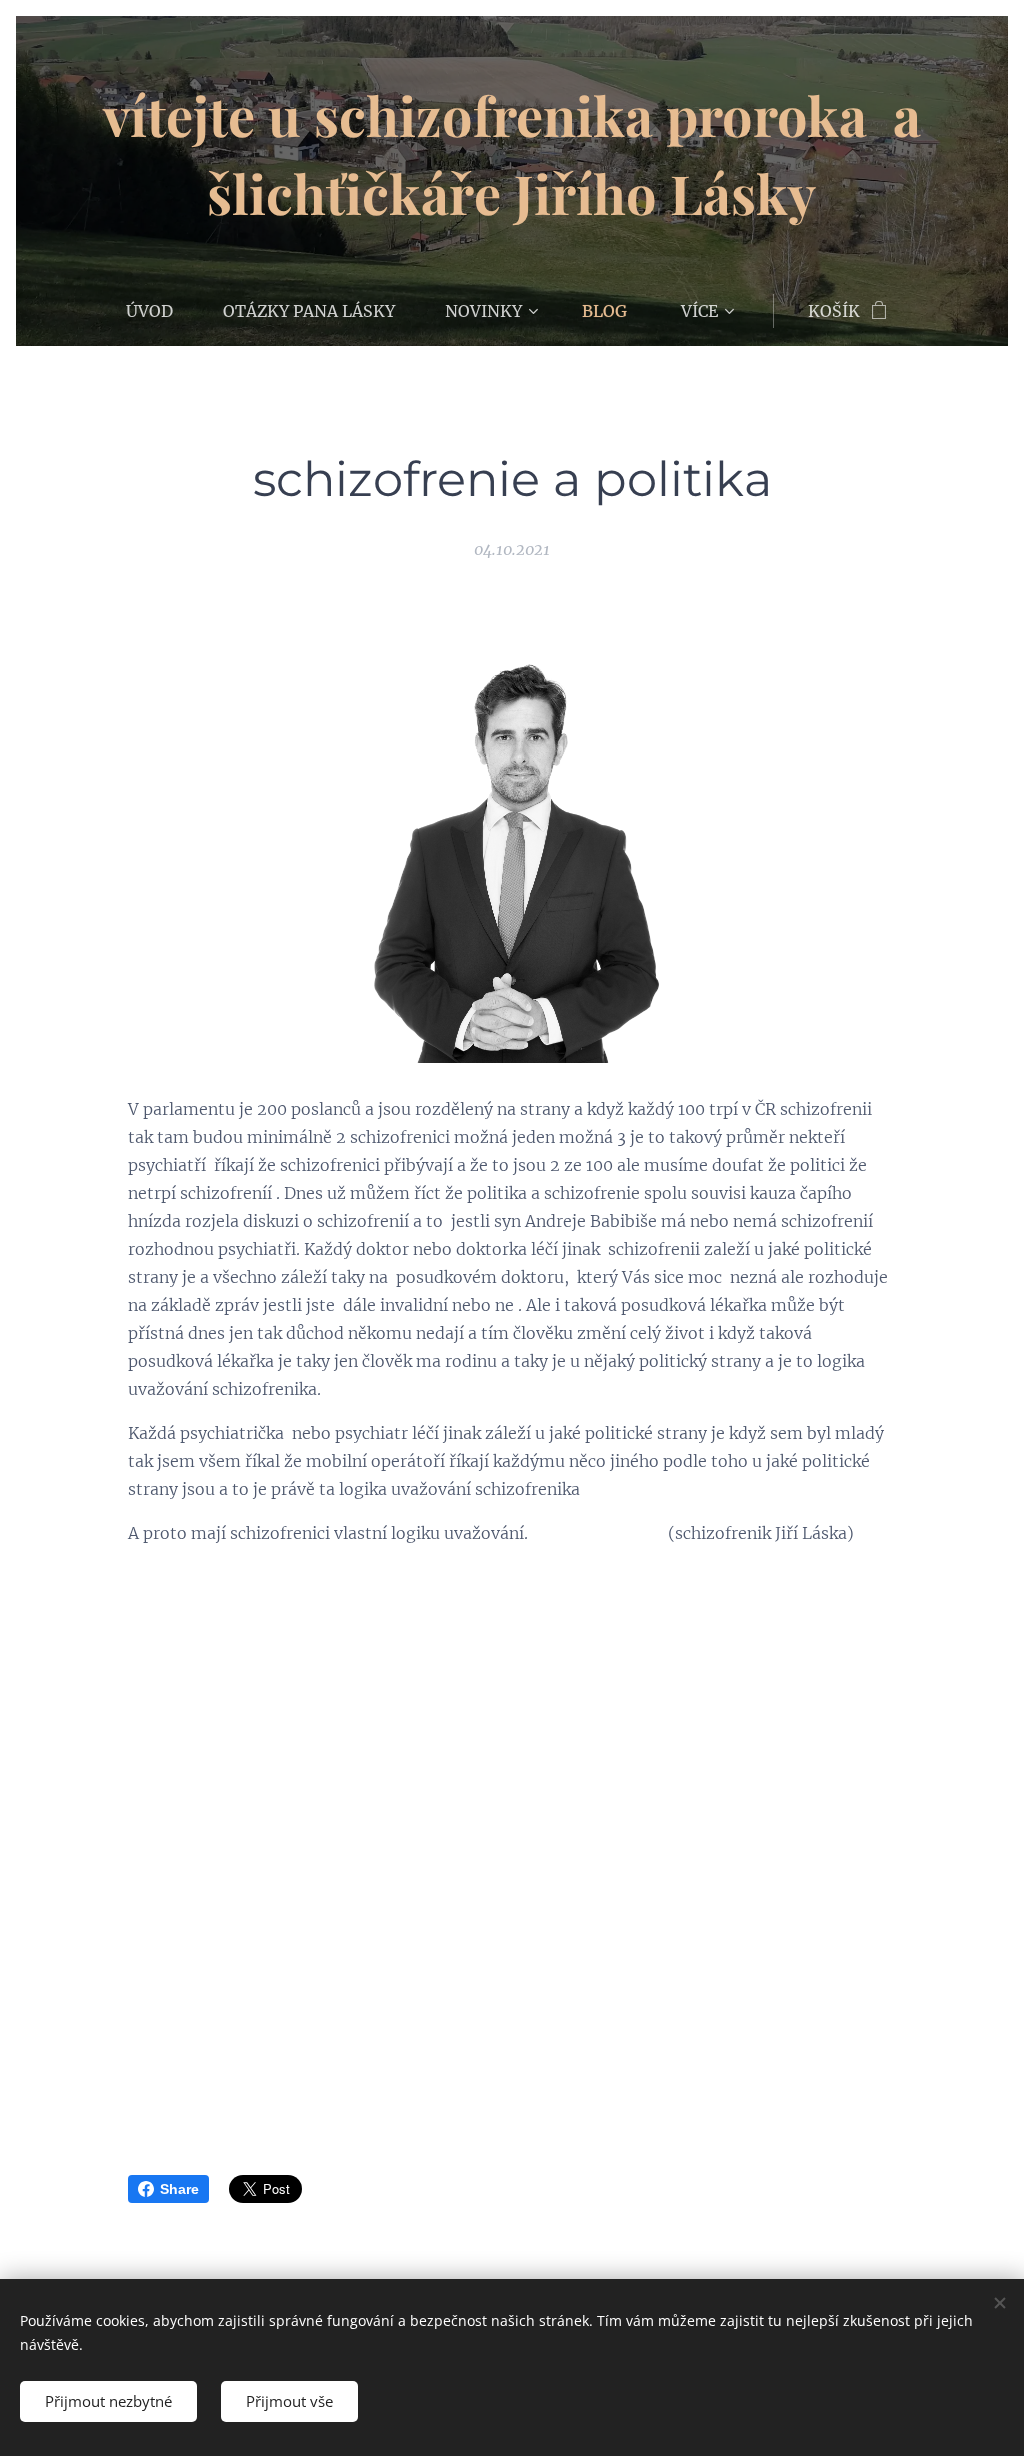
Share (179, 2189)
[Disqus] (512, 1829)
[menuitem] (162, 311)
